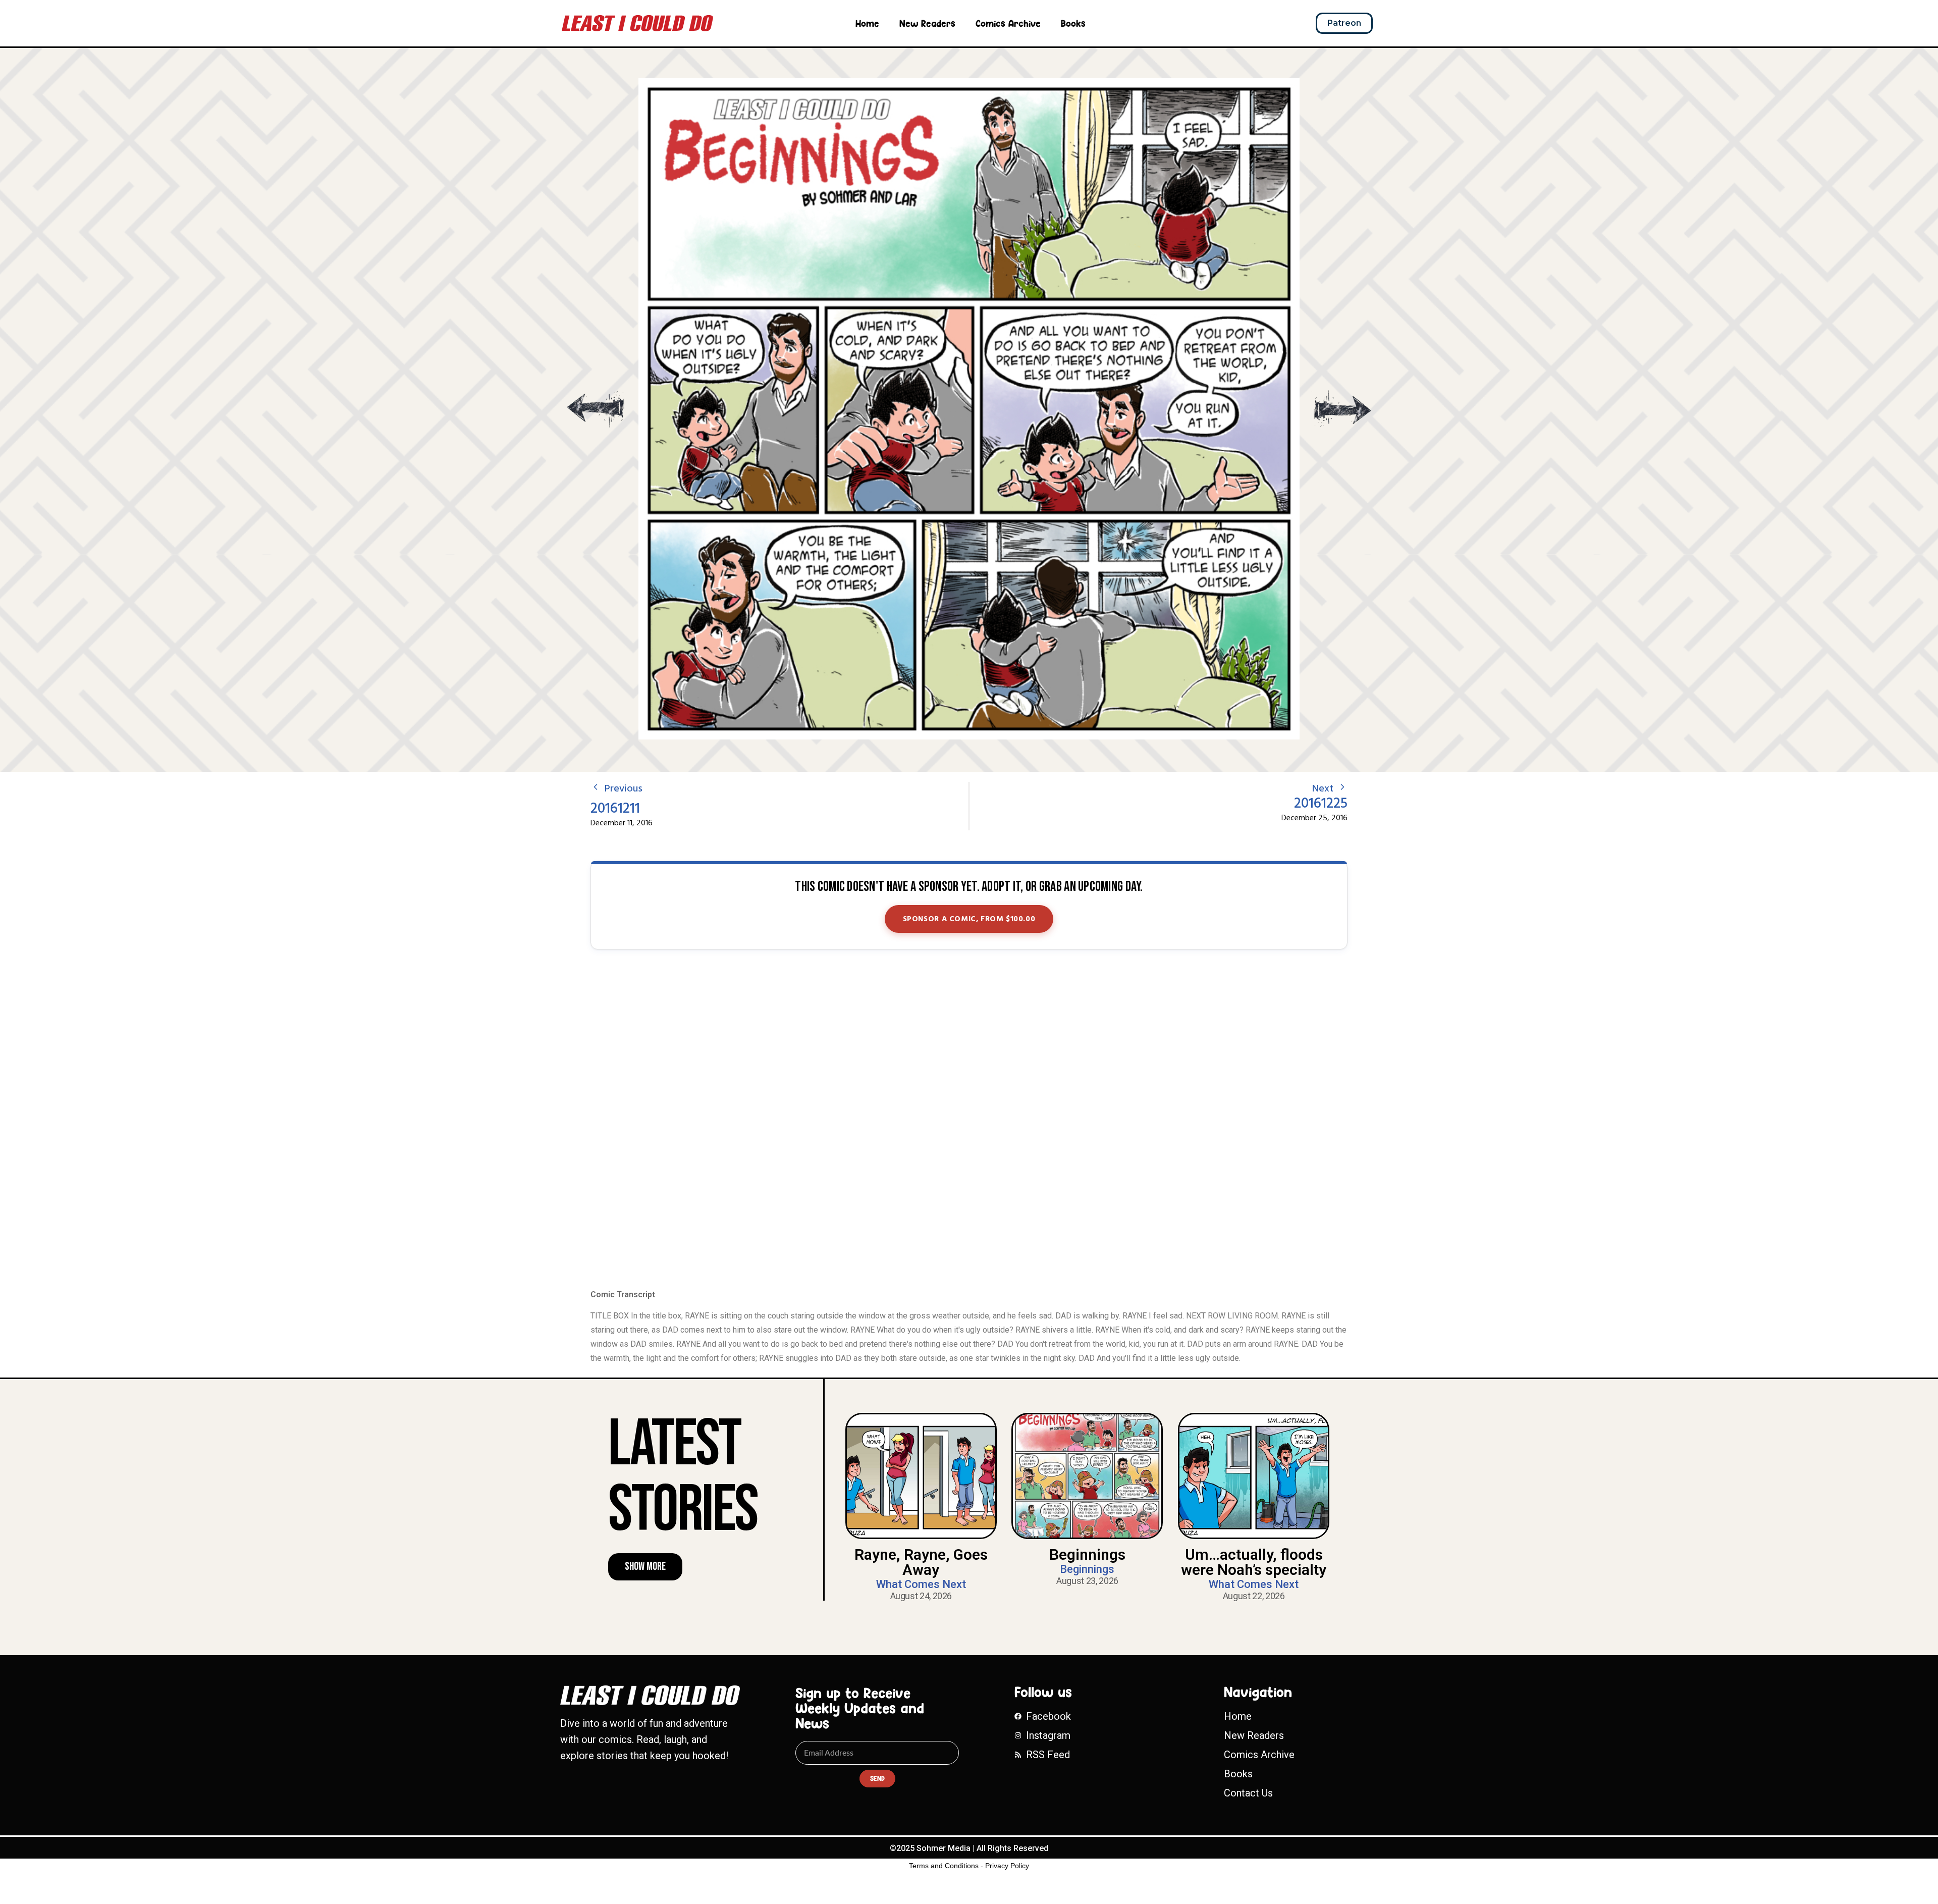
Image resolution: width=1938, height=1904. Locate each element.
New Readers (927, 23)
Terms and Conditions (944, 1866)
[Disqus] (969, 1120)
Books (1073, 23)
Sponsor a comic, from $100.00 (969, 919)
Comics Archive (1008, 23)
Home (867, 23)
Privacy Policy (1007, 1866)
